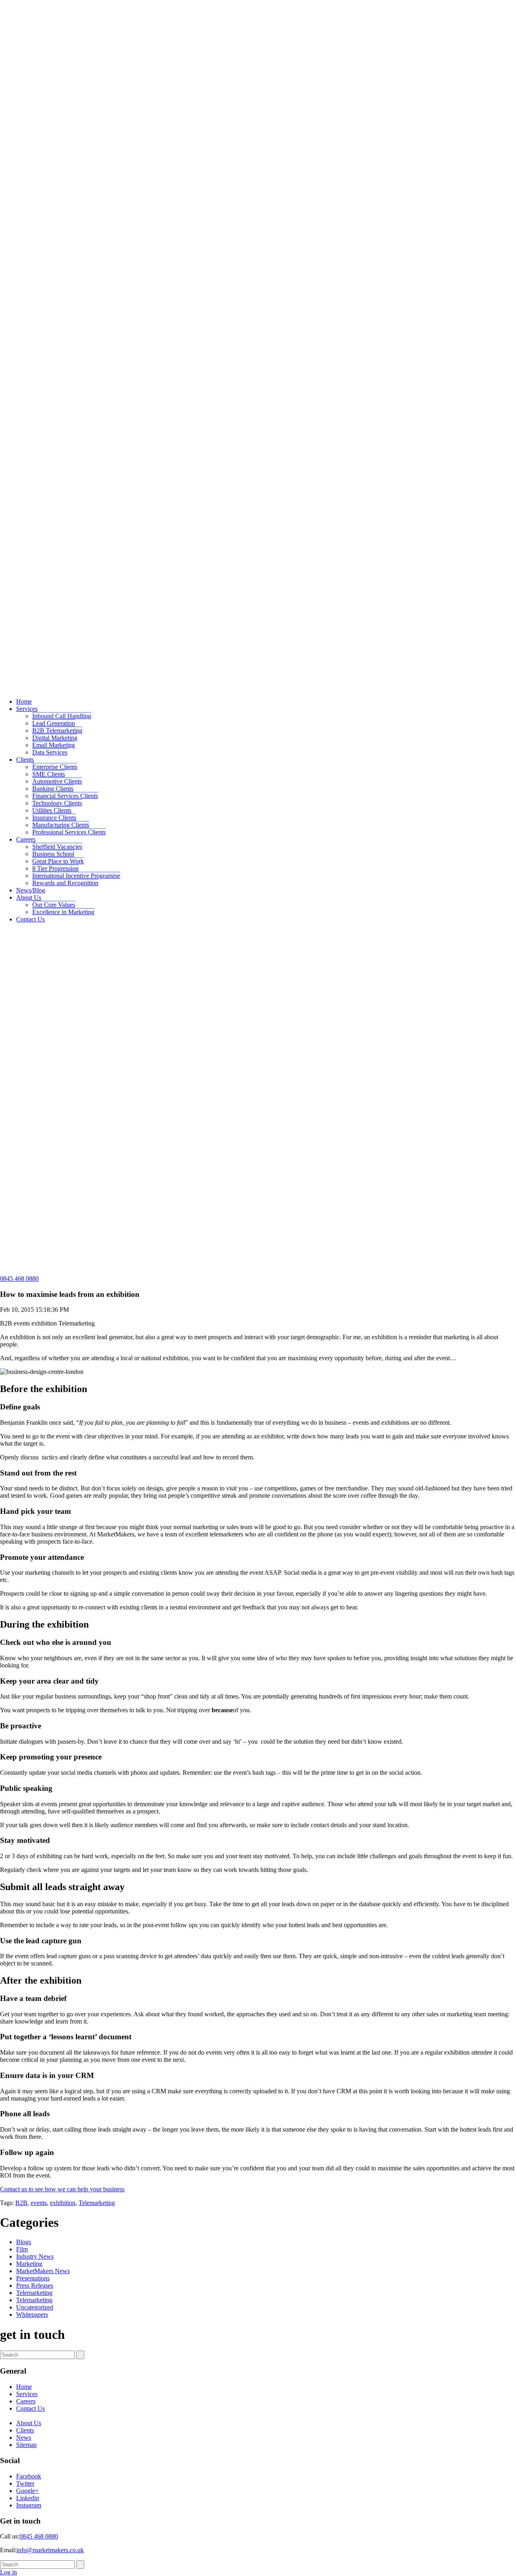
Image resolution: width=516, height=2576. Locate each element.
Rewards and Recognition (65, 883)
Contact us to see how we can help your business (62, 2189)
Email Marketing (54, 745)
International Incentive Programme (76, 876)
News (24, 2437)
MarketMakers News (43, 2271)
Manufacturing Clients (61, 825)
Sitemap (26, 2445)
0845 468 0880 (19, 1279)
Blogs (24, 2242)
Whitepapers (32, 2314)
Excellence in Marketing (63, 912)
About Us (29, 897)
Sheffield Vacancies (57, 847)
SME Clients (49, 774)
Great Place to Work (58, 861)
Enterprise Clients (55, 767)
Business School (53, 854)
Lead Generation (54, 723)
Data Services (50, 752)
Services (27, 709)
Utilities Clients (52, 810)
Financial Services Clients (65, 796)
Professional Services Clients (69, 832)
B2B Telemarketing (57, 730)
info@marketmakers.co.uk (50, 2550)
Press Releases (35, 2285)
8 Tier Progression (55, 868)
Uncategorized (35, 2307)
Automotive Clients (57, 781)
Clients (25, 760)
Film (22, 2249)
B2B (21, 2203)
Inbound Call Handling (62, 716)
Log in (8, 2572)
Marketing (29, 2264)
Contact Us (30, 919)
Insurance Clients (54, 818)
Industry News (35, 2256)
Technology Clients (57, 803)
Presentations (33, 2278)
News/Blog (31, 890)
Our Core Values (54, 905)
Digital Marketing (55, 738)
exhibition (63, 2203)
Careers (26, 839)
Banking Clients (53, 789)
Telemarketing (97, 2203)
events (39, 2203)
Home (24, 701)
